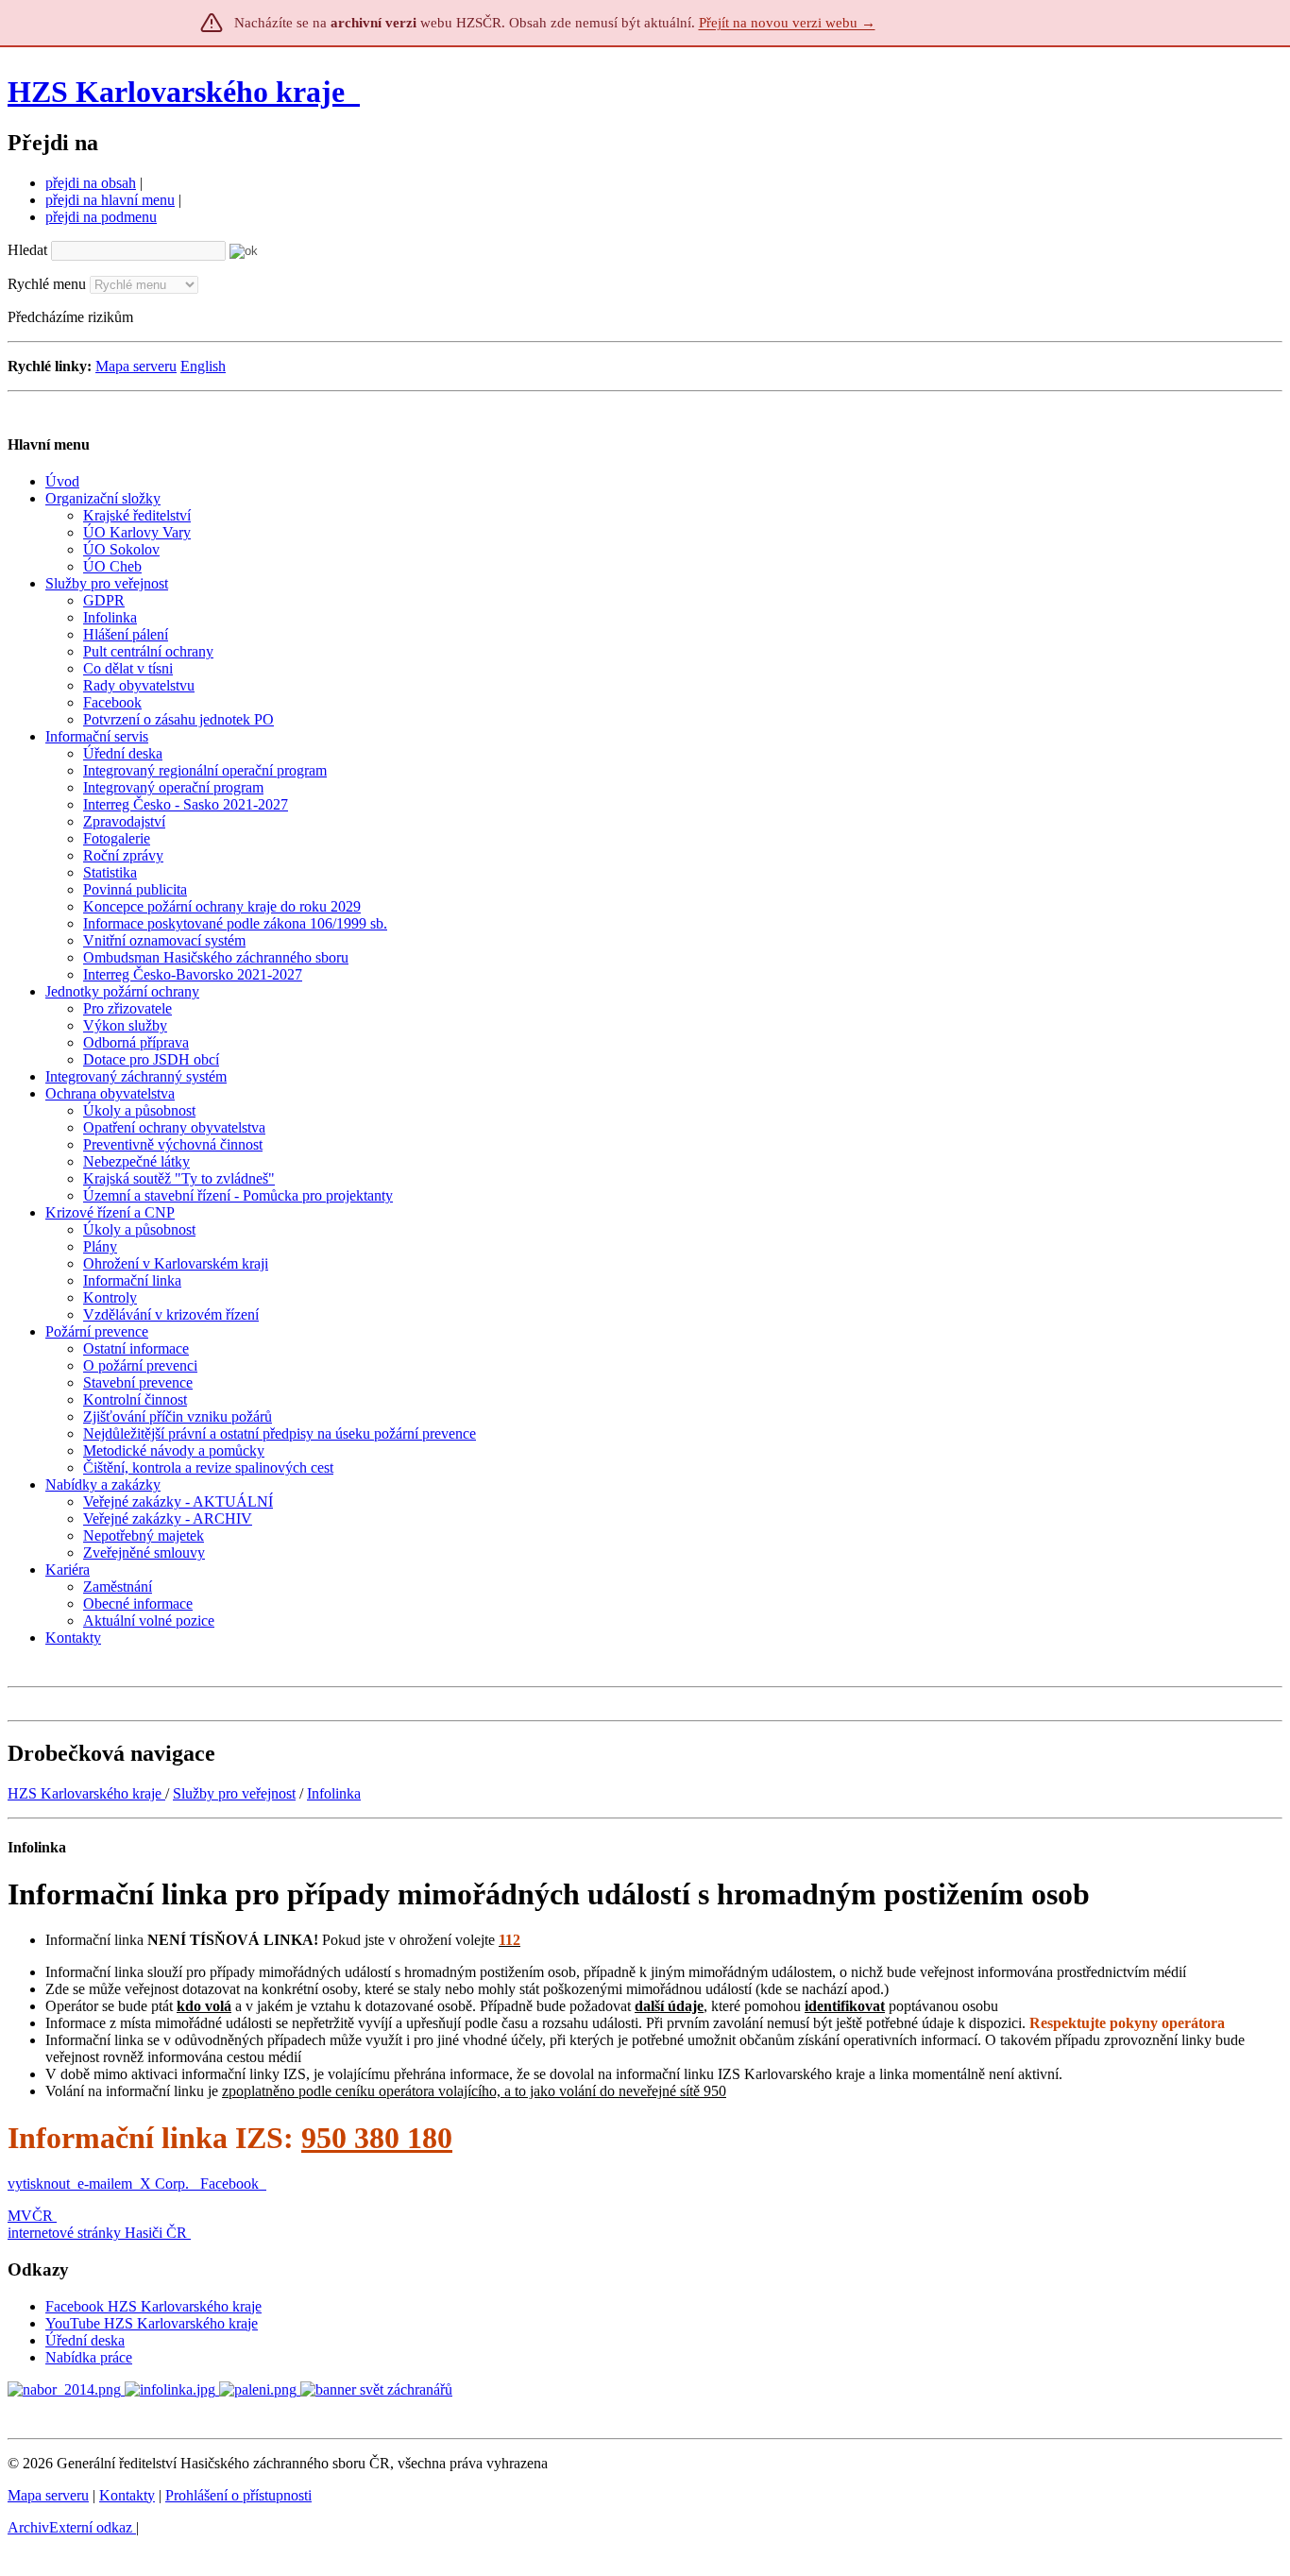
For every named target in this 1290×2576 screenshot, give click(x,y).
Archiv (70, 2527)
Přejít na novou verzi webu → (787, 23)
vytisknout (39, 2184)
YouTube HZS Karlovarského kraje (152, 2323)
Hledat (27, 250)
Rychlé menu (47, 284)
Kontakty (127, 2495)
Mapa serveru (136, 366)
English (203, 366)
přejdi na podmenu (101, 217)
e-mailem (105, 2184)
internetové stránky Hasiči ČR (97, 2233)
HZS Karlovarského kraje (180, 92)
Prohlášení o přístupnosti (238, 2495)
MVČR (30, 2216)
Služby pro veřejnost (234, 1793)
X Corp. (166, 2184)
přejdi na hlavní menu (110, 200)
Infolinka (334, 1793)
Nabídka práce (89, 2357)
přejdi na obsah (91, 183)
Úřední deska (85, 2340)
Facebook (231, 2184)
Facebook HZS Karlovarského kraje (153, 2306)
